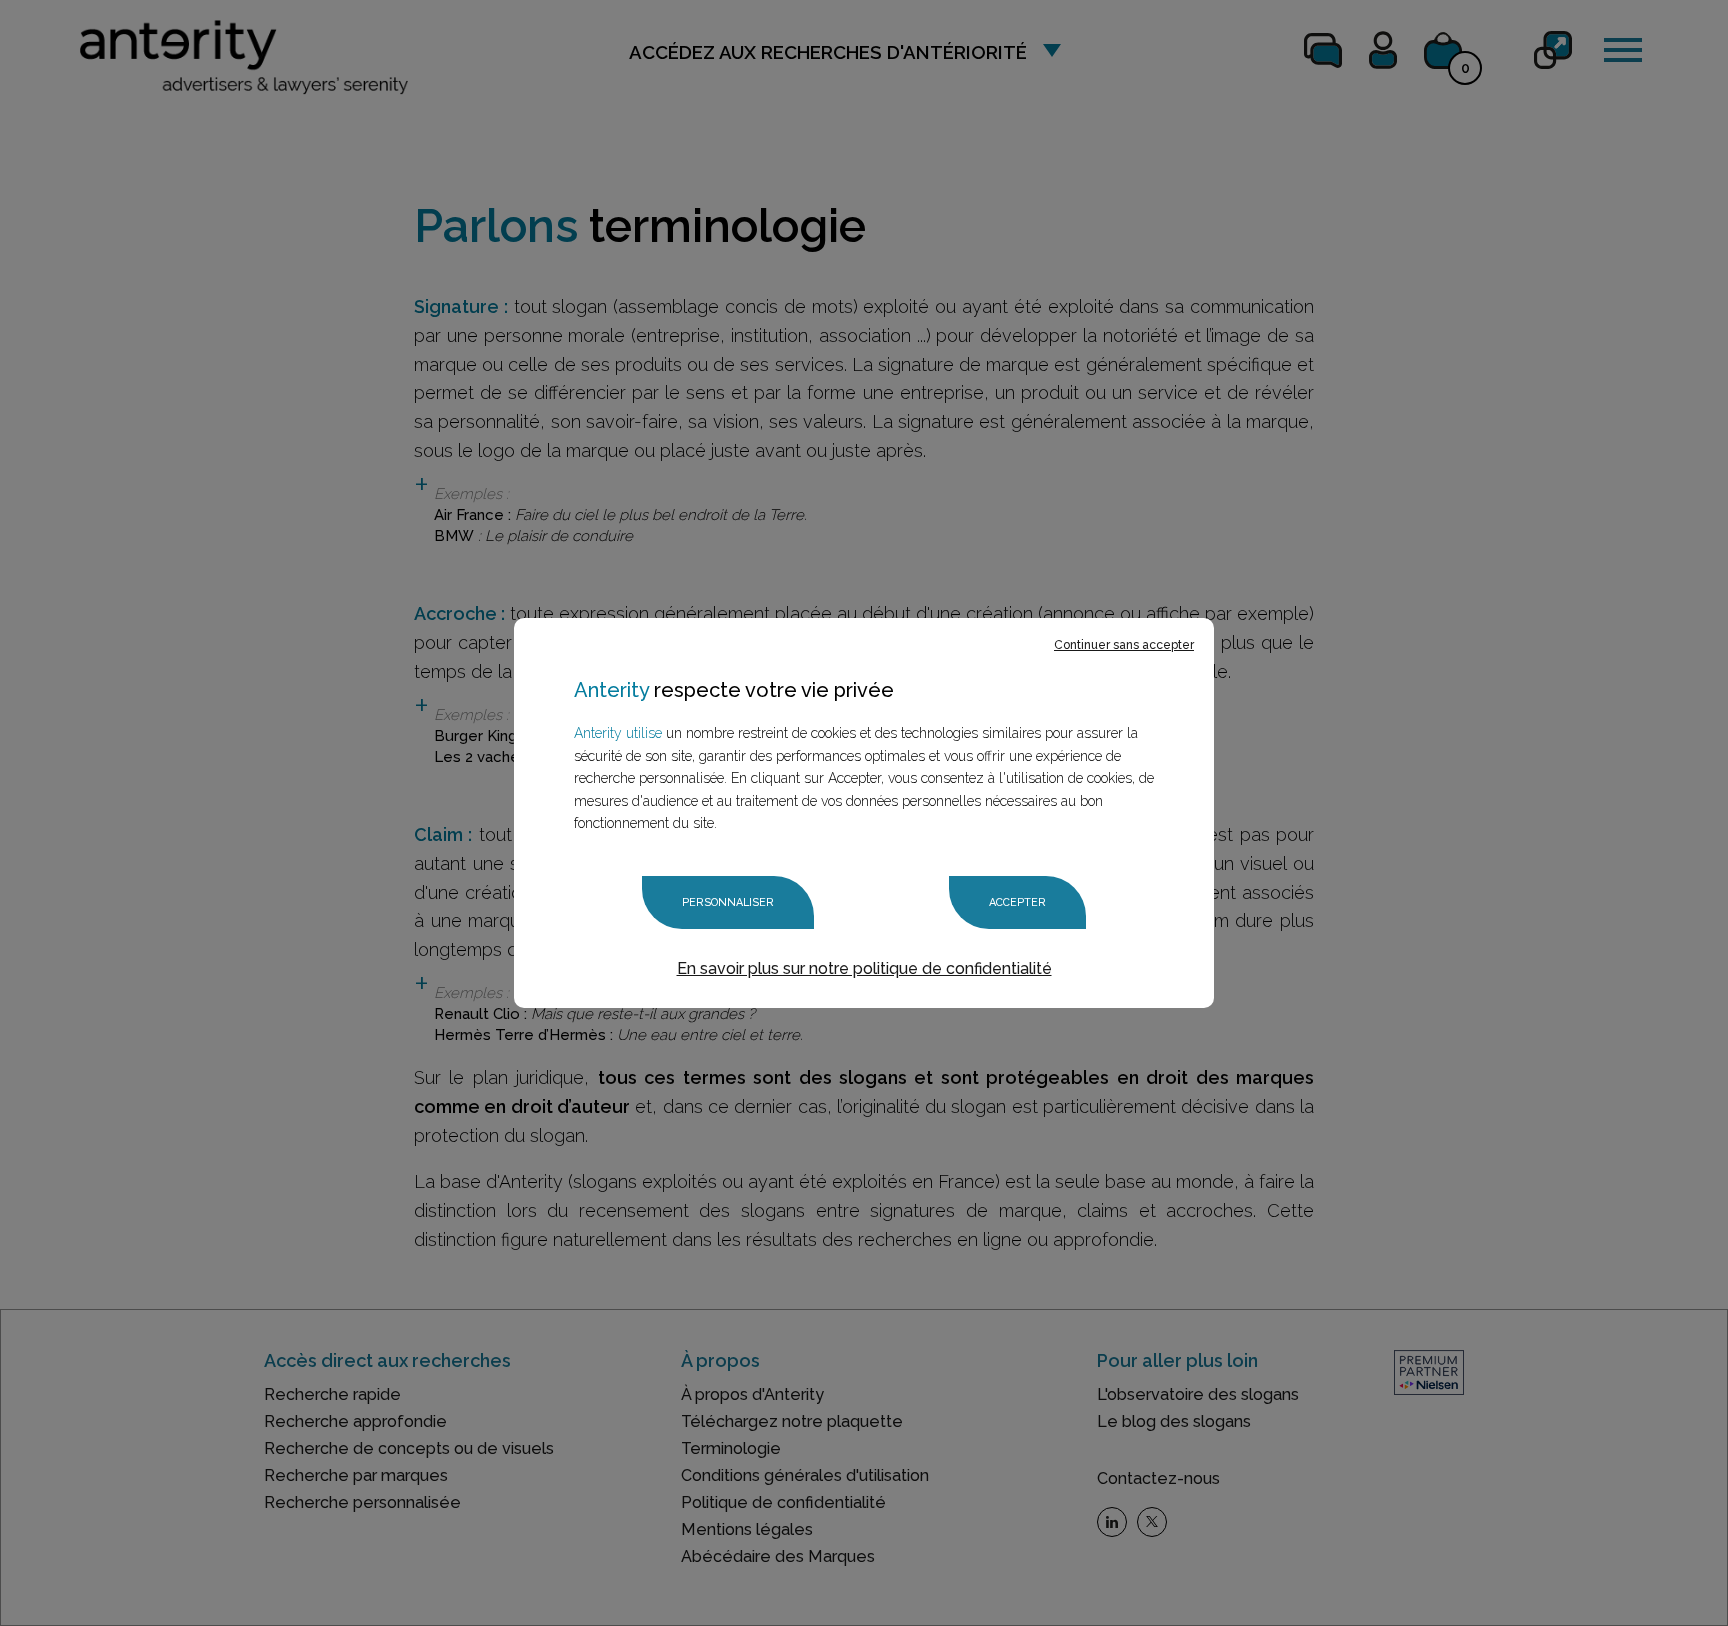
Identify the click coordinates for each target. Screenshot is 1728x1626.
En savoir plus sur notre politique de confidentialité (864, 968)
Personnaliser (728, 902)
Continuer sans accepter (1124, 645)
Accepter (1017, 902)
